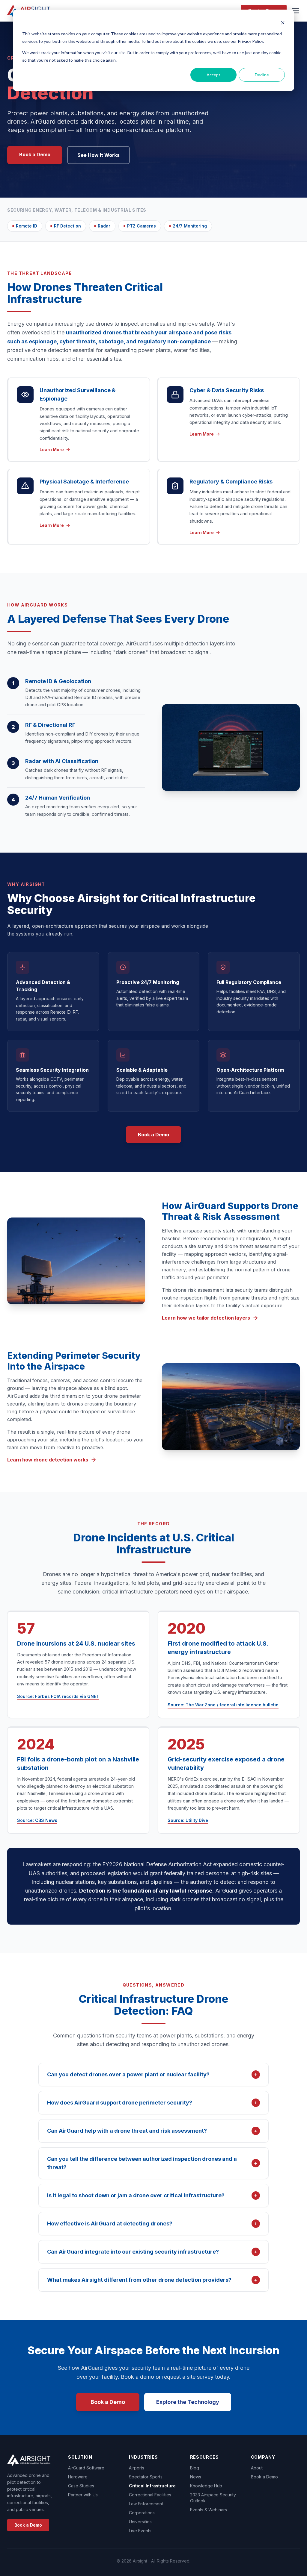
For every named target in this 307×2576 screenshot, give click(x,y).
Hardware (78, 2477)
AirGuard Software (86, 2468)
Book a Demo (35, 154)
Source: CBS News (37, 1820)
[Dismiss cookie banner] (283, 23)
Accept (213, 75)
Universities (140, 2522)
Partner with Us (83, 2495)
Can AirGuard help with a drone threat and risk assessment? (152, 2131)
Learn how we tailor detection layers (206, 1318)
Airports (137, 2468)
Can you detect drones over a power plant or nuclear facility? (152, 2074)
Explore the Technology (188, 2402)
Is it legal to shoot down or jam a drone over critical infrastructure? (152, 2195)
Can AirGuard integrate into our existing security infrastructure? (152, 2252)
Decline (262, 75)
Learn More (52, 449)
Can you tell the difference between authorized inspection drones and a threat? (152, 2163)
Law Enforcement (146, 2504)
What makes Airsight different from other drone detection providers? (152, 2280)
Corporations (142, 2513)
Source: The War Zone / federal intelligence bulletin (223, 1705)
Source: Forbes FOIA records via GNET (58, 1696)
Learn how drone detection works (48, 1460)
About (257, 2468)
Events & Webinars (209, 2510)
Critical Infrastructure (152, 2486)
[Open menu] (296, 11)
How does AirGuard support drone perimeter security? (152, 2103)
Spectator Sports (146, 2477)
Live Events (140, 2531)
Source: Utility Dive (188, 1820)
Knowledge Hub (206, 2486)
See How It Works (98, 155)
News (196, 2477)
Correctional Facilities (150, 2495)
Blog (195, 2468)
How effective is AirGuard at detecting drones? (152, 2224)
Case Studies (81, 2486)
